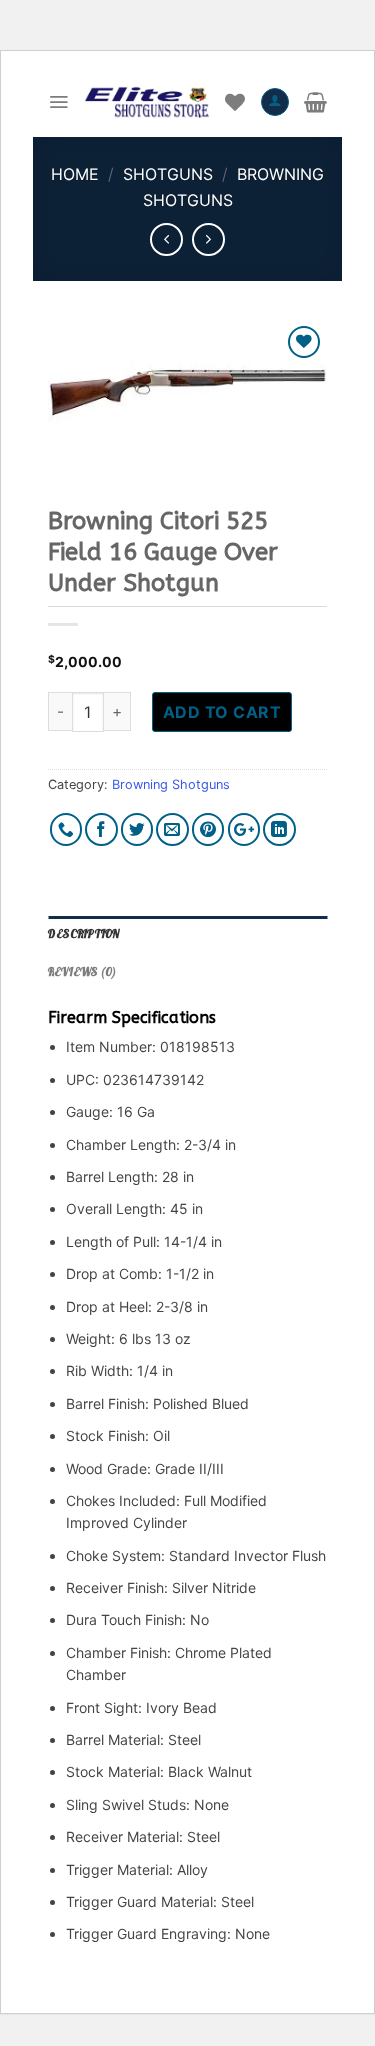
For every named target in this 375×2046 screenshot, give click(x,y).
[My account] (275, 102)
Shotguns (168, 174)
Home (75, 174)
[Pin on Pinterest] (208, 829)
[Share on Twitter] (137, 829)
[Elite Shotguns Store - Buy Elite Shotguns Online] (147, 102)
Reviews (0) (82, 972)
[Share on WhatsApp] (66, 829)
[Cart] (315, 102)
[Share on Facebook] (101, 829)
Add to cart (222, 712)
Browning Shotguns (171, 784)
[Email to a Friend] (172, 829)
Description (83, 934)
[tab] (187, 935)
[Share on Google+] (244, 829)
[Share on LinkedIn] (279, 829)
